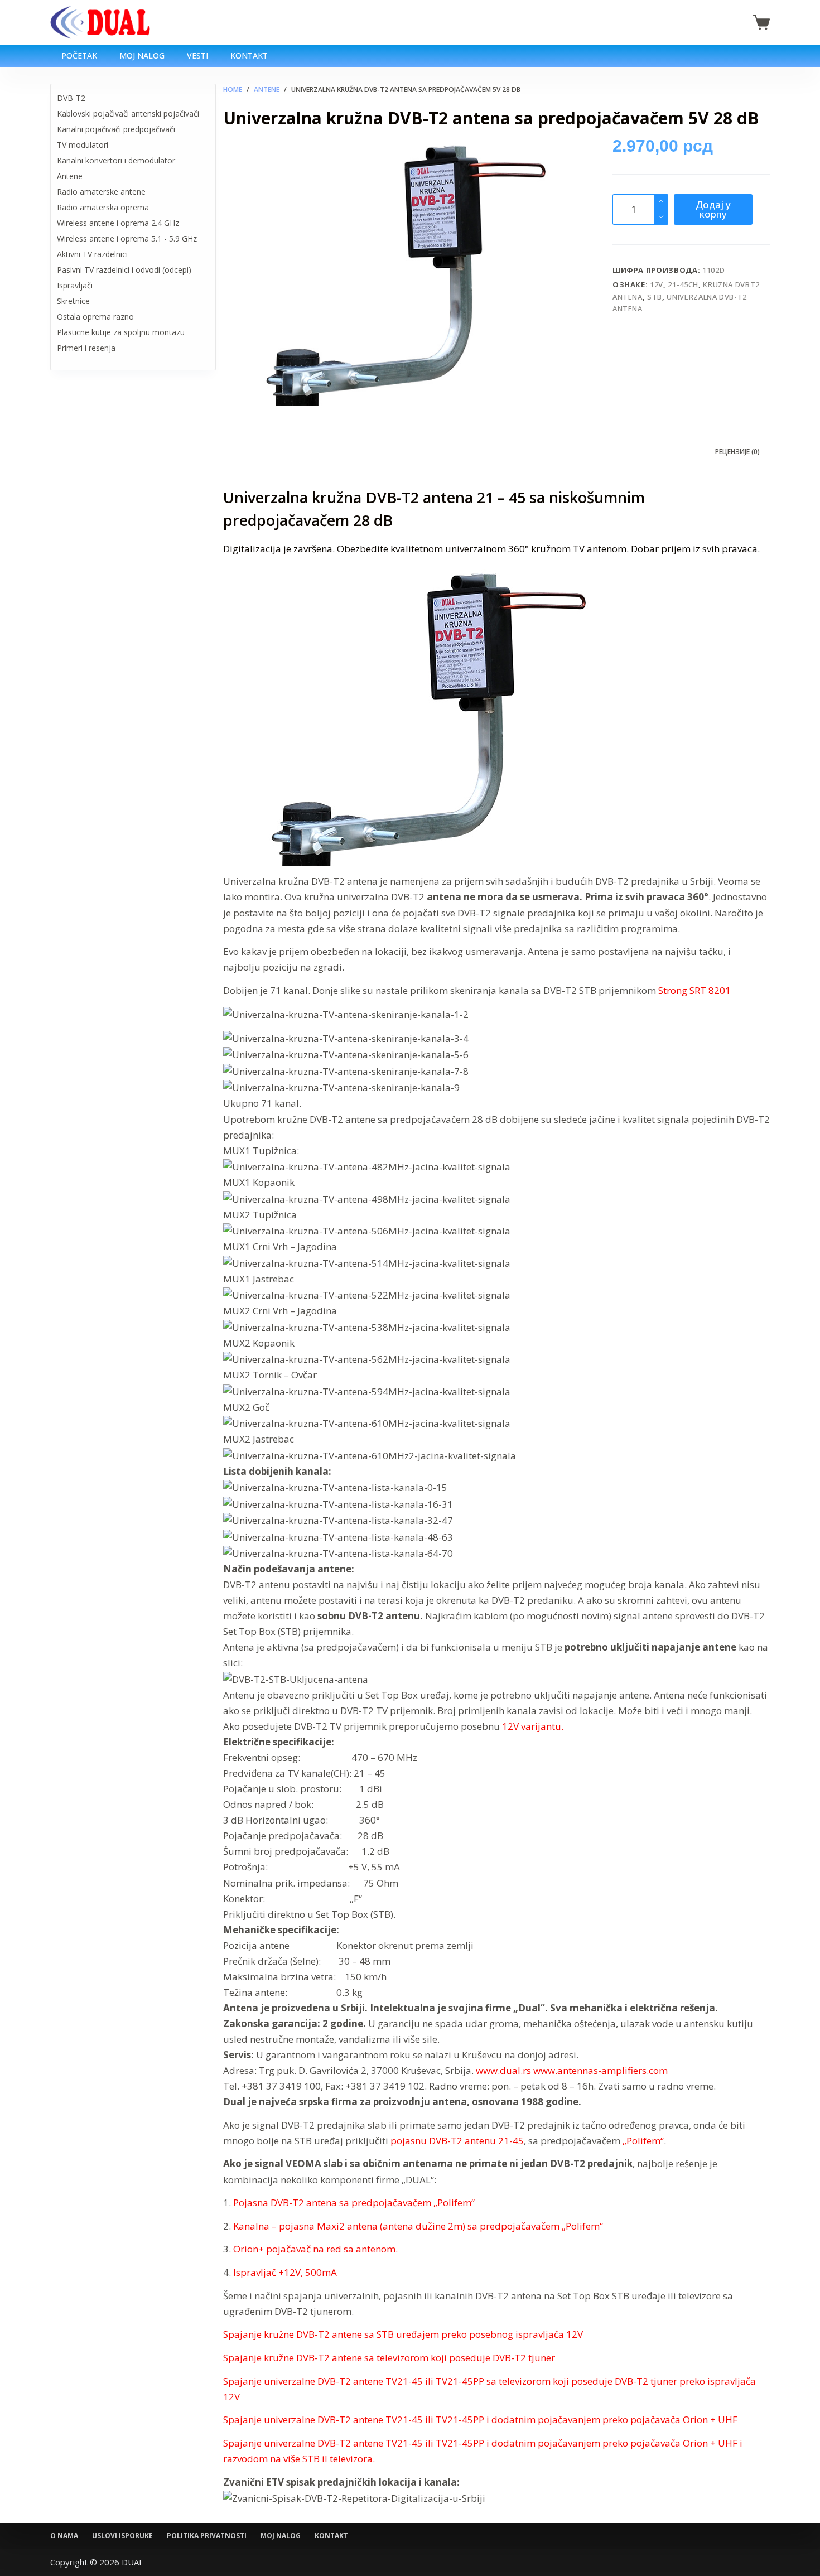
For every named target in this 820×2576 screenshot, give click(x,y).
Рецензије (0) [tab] (737, 452)
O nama (64, 2536)
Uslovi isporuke (122, 2536)
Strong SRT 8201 (694, 990)
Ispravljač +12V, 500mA (285, 2272)
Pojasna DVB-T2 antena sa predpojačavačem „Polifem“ (354, 2203)
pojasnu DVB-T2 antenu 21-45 (457, 2141)
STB (655, 297)
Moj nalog (142, 56)
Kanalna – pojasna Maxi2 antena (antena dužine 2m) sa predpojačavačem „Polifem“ (418, 2226)
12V (657, 284)
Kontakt (249, 56)
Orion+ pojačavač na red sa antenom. (315, 2249)
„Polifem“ (643, 2141)
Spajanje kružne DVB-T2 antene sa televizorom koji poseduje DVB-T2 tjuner (389, 2358)
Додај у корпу (713, 209)
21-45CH (683, 284)
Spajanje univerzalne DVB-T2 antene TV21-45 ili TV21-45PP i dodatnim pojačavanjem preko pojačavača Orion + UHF (480, 2420)
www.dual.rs (503, 2070)
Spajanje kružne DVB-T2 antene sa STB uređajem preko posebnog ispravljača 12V (403, 2334)
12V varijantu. (533, 1726)
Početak (79, 56)
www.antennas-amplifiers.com (600, 2070)
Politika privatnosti (207, 2536)
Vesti (197, 56)
